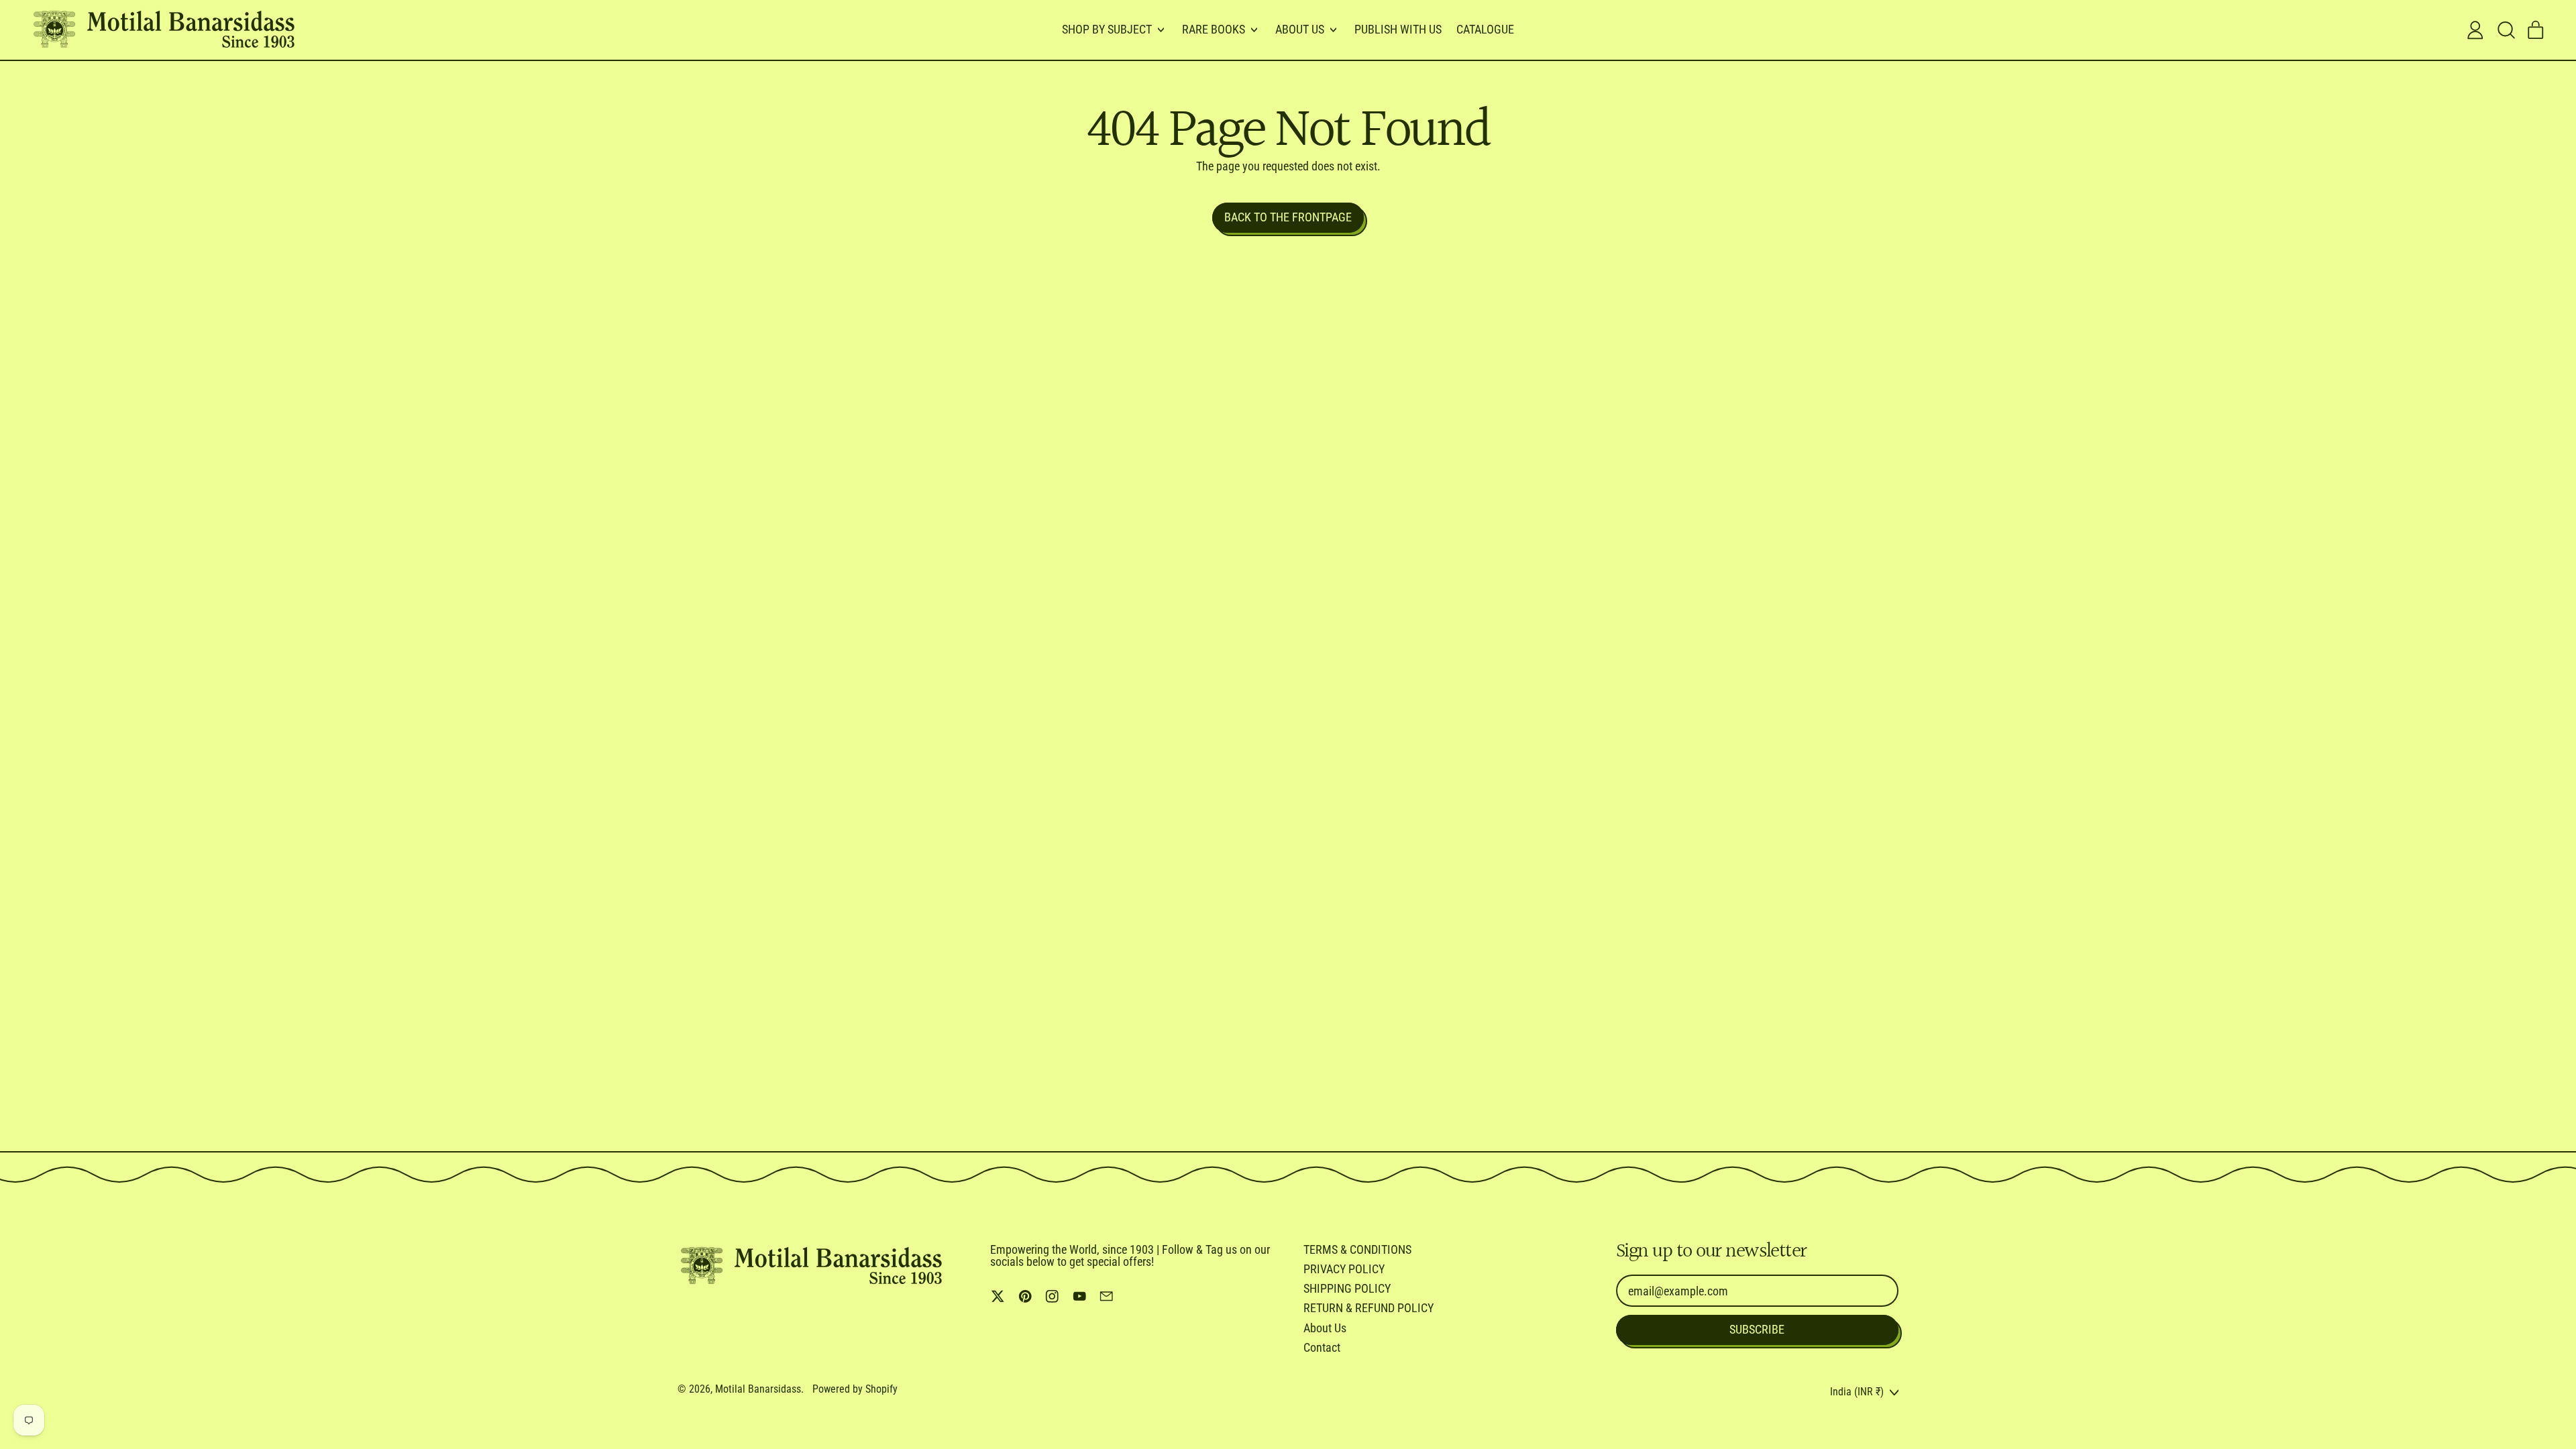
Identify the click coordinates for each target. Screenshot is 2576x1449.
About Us (1325, 1328)
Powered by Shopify (855, 1389)
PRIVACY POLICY (1344, 1269)
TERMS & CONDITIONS (1357, 1249)
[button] (2506, 30)
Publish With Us (1398, 29)
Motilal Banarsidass (758, 1389)
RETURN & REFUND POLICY (1368, 1308)
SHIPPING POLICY (1347, 1288)
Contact (1322, 1347)
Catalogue (1485, 29)
